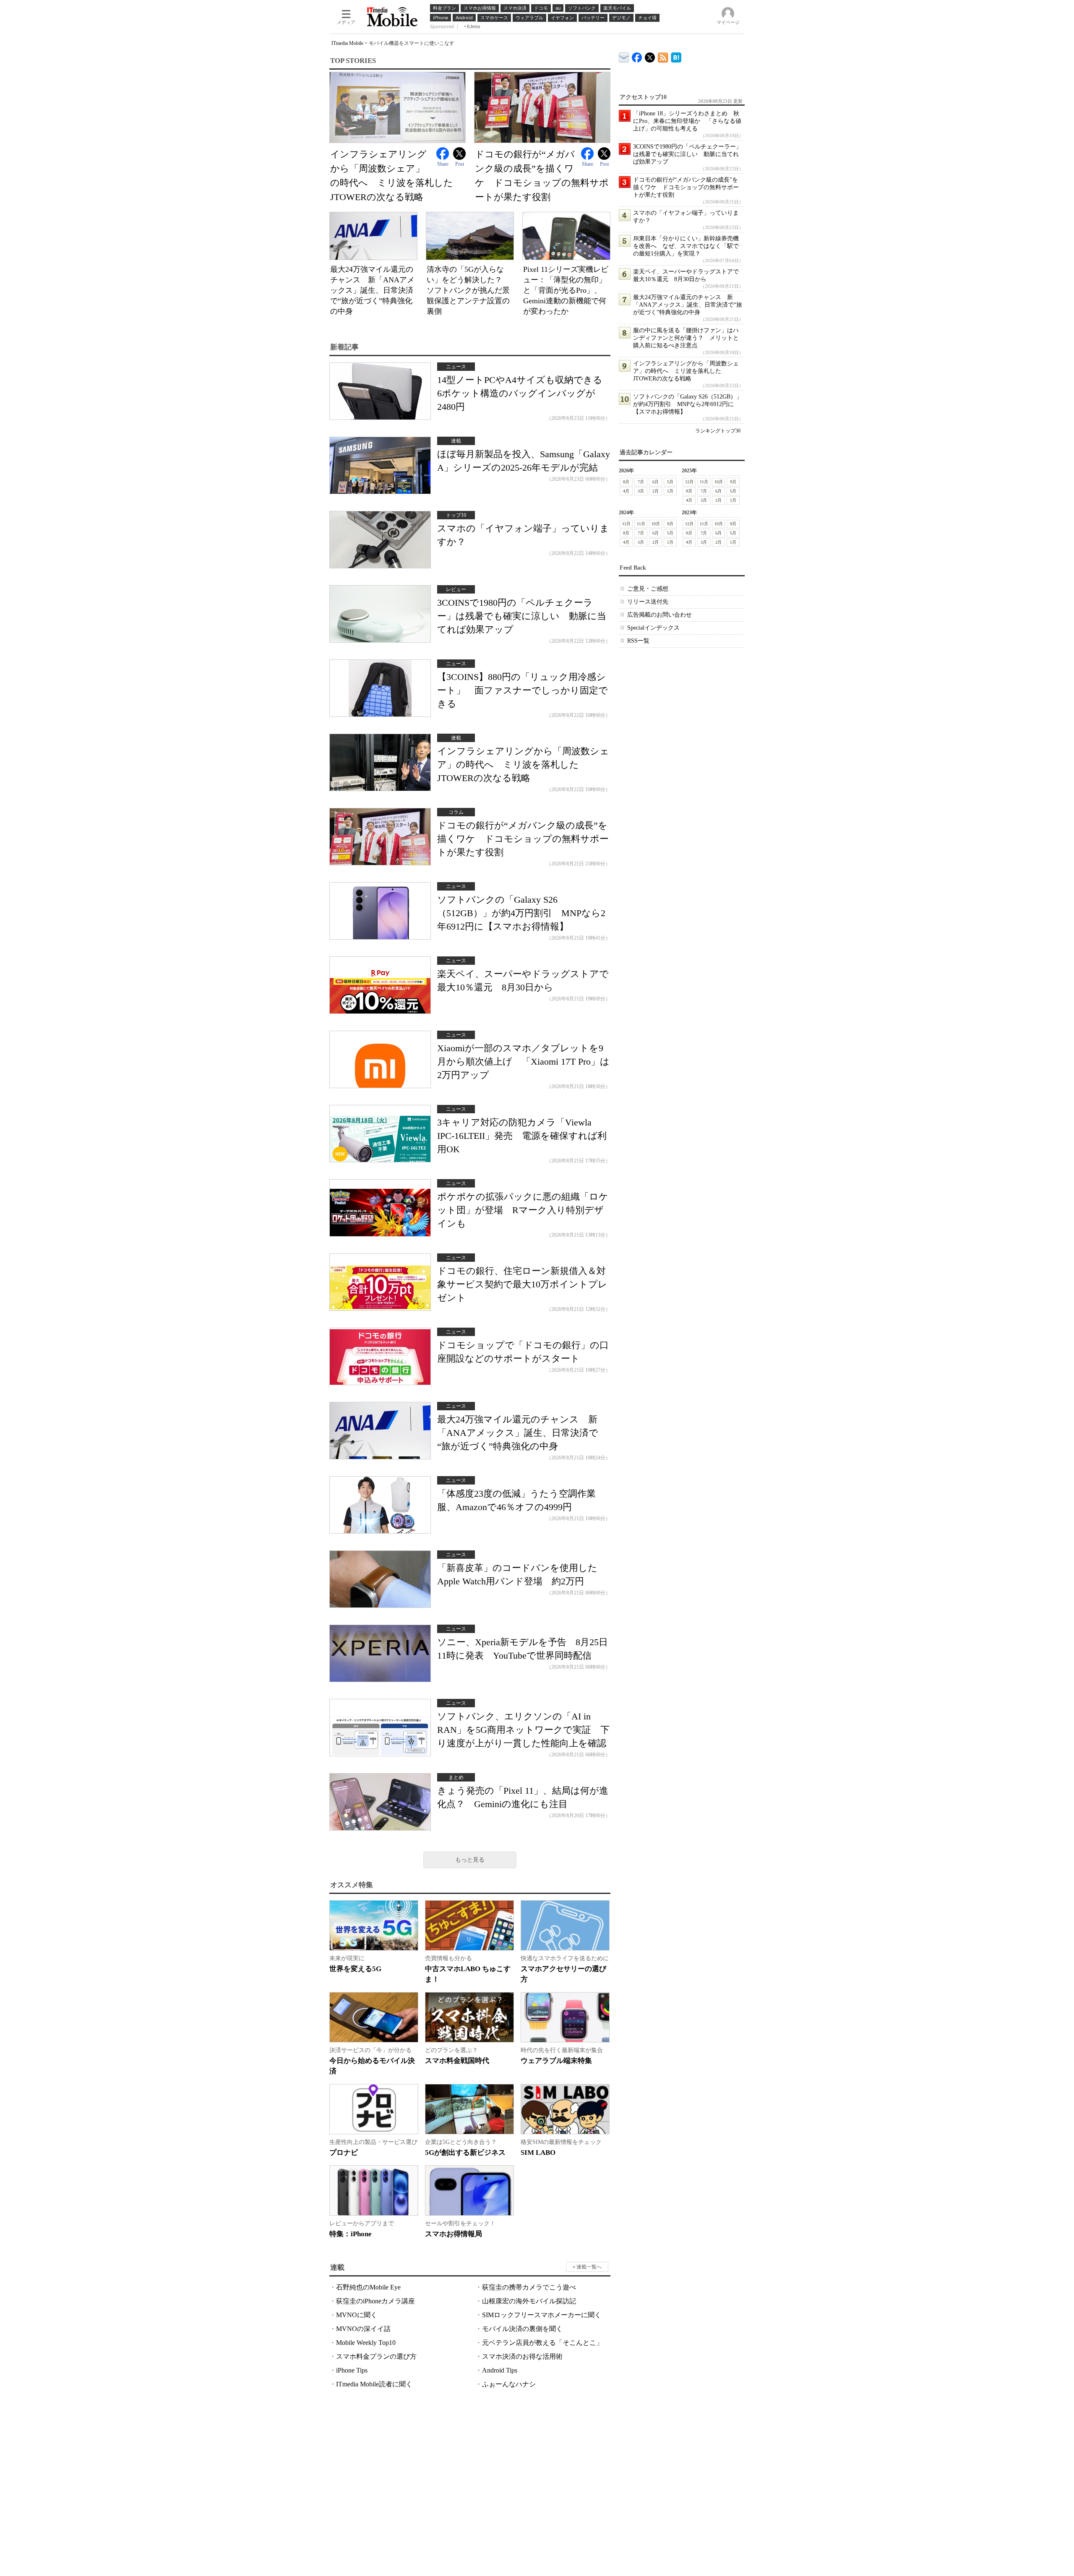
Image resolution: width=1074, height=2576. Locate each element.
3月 (641, 491)
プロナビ (344, 2153)
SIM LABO (538, 2153)
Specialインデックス (653, 628)
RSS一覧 (638, 641)
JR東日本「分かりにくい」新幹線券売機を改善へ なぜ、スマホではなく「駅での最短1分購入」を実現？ (686, 246)
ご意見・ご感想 (648, 589)
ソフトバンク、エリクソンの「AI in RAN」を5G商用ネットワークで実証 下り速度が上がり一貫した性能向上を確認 (523, 1730)
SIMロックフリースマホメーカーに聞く (542, 2315)
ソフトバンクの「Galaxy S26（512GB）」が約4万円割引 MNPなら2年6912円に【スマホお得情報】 (521, 913)
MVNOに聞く (357, 2315)
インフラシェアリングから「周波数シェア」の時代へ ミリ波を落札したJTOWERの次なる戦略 (523, 764)
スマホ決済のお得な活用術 (522, 2356)
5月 (670, 482)
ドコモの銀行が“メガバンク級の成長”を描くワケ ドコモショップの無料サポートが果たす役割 (523, 839)
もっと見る (470, 1860)
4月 (626, 491)
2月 (656, 491)
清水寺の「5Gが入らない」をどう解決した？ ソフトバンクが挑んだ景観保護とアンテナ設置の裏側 (468, 290)
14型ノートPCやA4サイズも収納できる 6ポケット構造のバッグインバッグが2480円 (524, 393)
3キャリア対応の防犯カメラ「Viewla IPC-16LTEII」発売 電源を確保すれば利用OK (522, 1136)
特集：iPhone (351, 2234)
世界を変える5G (355, 1969)
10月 (719, 482)
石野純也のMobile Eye (368, 2287)
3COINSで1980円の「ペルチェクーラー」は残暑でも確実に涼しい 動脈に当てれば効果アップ (522, 616)
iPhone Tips (352, 2370)
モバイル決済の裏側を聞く (522, 2329)
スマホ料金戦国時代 (457, 2061)
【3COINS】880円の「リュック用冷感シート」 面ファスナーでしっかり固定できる (523, 690)
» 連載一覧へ (587, 2267)
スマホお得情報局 (454, 2234)
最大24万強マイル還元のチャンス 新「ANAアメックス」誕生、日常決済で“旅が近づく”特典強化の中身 (372, 290)
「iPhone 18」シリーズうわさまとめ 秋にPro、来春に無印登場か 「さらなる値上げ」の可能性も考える (687, 121)
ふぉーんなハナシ (509, 2384)
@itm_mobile (650, 56)
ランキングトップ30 (718, 431)
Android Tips (500, 2370)
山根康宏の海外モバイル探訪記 (529, 2301)
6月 (656, 482)
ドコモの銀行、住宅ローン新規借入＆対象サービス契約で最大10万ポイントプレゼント (522, 1284)
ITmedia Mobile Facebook (637, 56)
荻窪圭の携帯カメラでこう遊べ (529, 2287)
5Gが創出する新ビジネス (465, 2153)
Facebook (443, 154)
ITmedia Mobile (347, 43)
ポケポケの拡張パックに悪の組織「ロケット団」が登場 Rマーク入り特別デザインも (523, 1210)
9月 (733, 482)
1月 (670, 491)
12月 (689, 482)
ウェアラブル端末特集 (556, 2061)
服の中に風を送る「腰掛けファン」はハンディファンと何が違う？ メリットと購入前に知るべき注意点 (686, 338)
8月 (626, 482)
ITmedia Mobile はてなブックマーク (676, 56)
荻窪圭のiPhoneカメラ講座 (375, 2301)
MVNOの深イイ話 (363, 2329)
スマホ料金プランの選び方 (376, 2356)
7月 (641, 482)
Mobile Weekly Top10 (366, 2343)
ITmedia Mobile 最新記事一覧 (663, 56)
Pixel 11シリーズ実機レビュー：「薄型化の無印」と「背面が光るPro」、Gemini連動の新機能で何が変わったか (566, 290)
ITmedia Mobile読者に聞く (374, 2384)
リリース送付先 (648, 602)
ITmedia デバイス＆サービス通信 (624, 56)
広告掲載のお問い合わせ (660, 615)
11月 (704, 482)
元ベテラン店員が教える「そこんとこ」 (542, 2343)
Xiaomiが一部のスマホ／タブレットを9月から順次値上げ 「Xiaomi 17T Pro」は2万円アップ (523, 1061)
